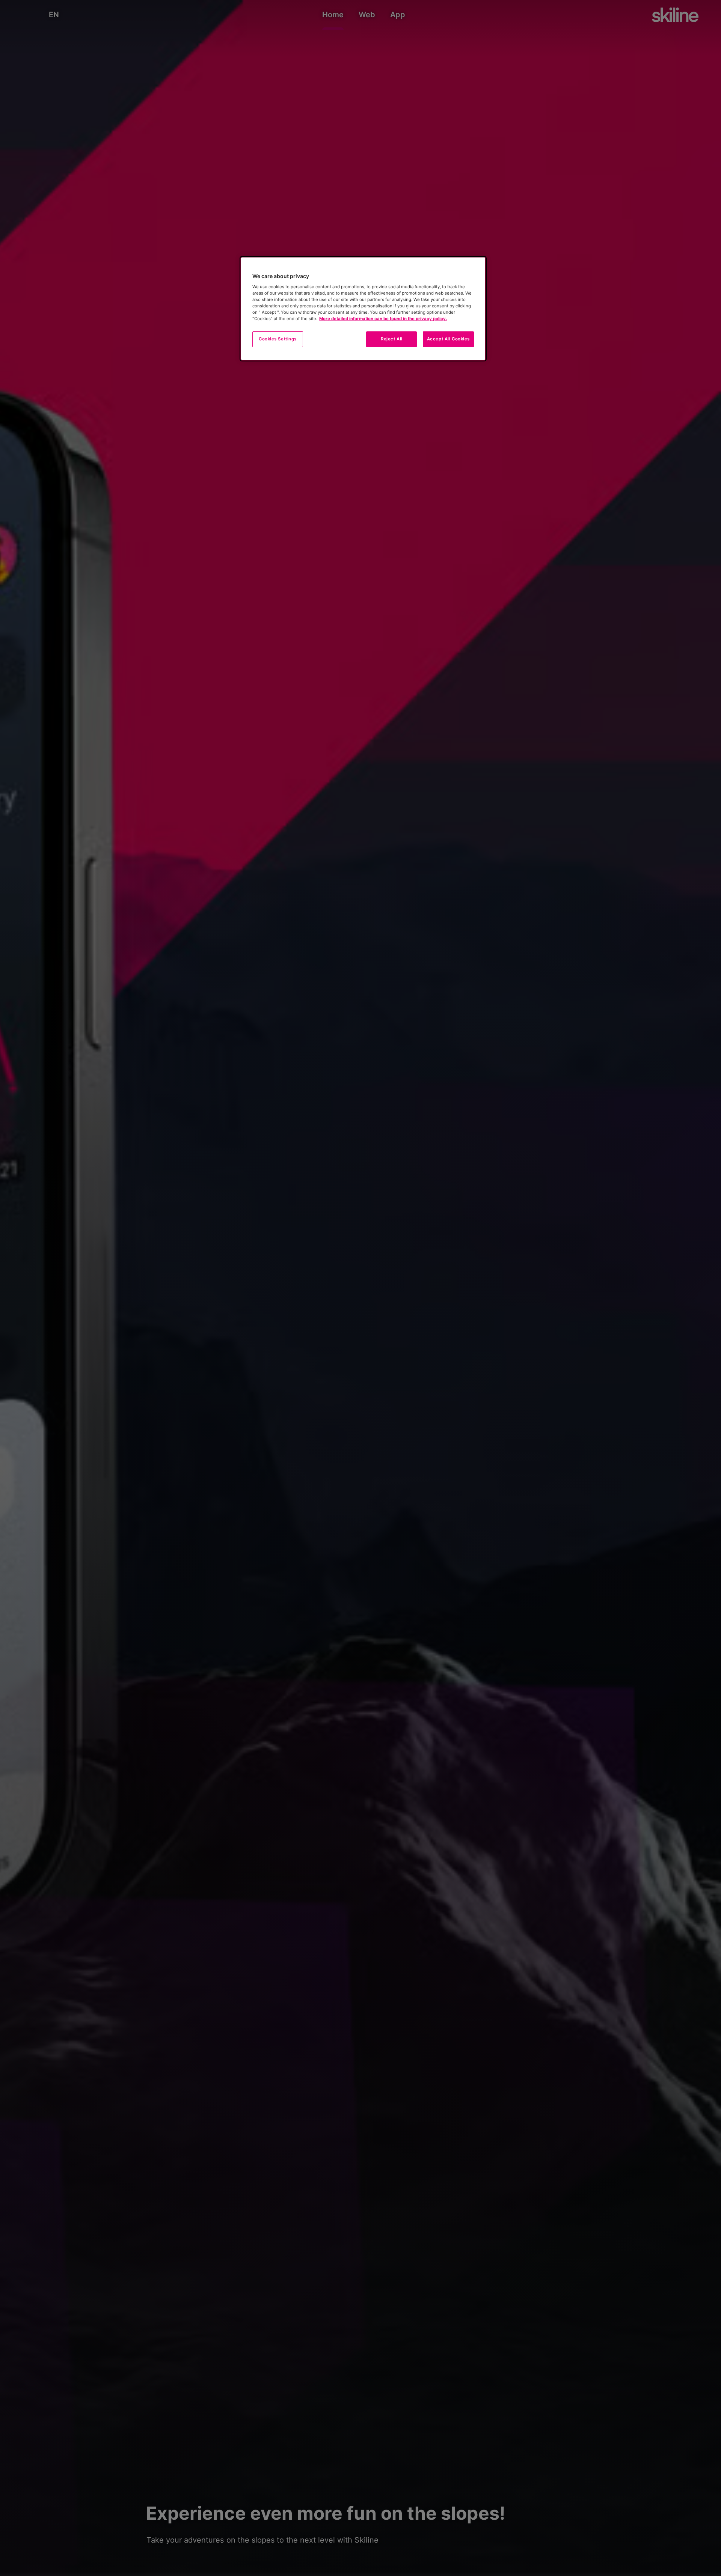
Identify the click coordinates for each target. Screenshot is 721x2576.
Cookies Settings (278, 339)
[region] (363, 309)
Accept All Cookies (448, 339)
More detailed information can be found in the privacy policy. (383, 319)
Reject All (392, 339)
